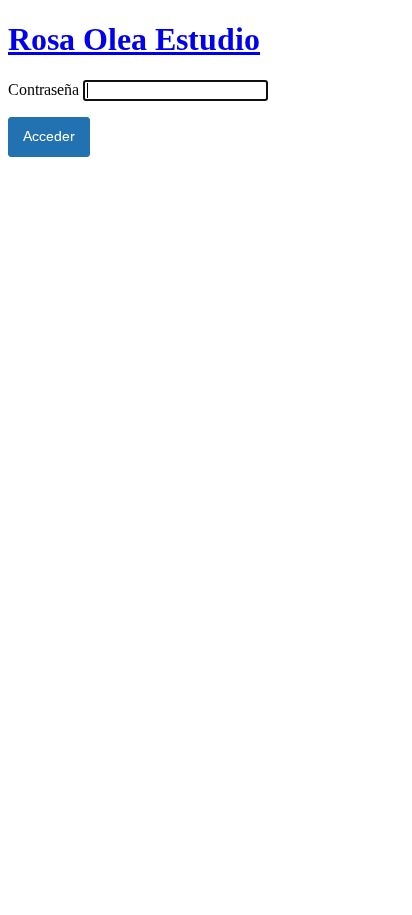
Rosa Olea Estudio (134, 39)
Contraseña (43, 89)
